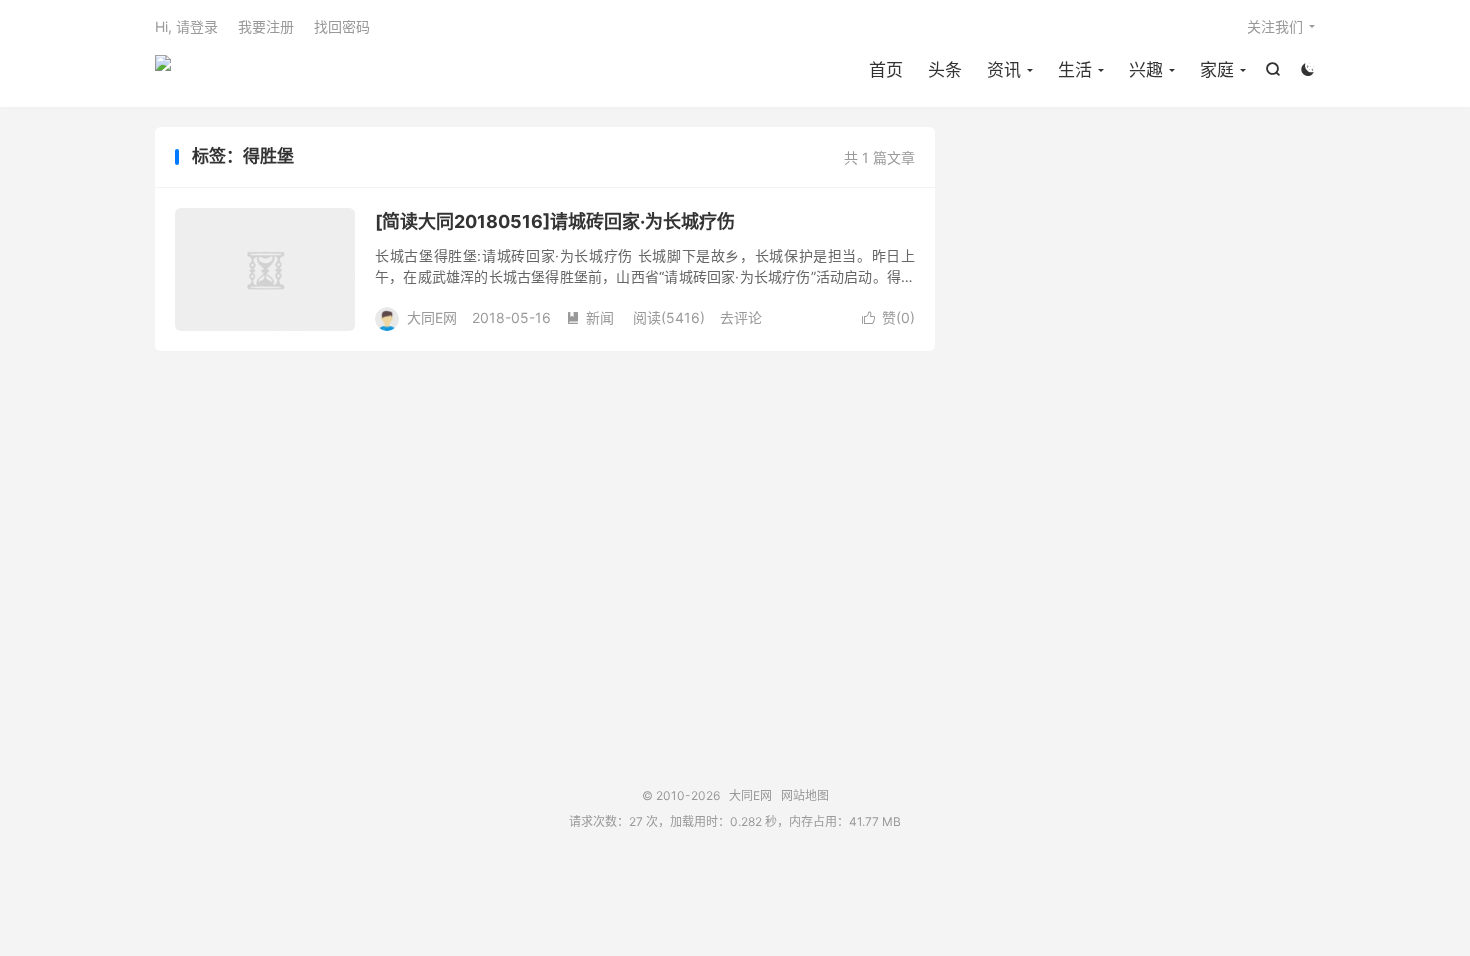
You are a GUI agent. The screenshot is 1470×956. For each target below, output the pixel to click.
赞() (888, 317)
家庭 (1217, 70)
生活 (1075, 70)
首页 (886, 70)
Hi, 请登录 (186, 26)
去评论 (741, 317)
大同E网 (163, 71)
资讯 (1004, 70)
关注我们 (1275, 26)
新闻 (590, 317)
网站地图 (805, 795)
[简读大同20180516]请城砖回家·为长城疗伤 (555, 221)
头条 (945, 70)
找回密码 (342, 26)
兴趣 (1146, 70)
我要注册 (266, 26)
